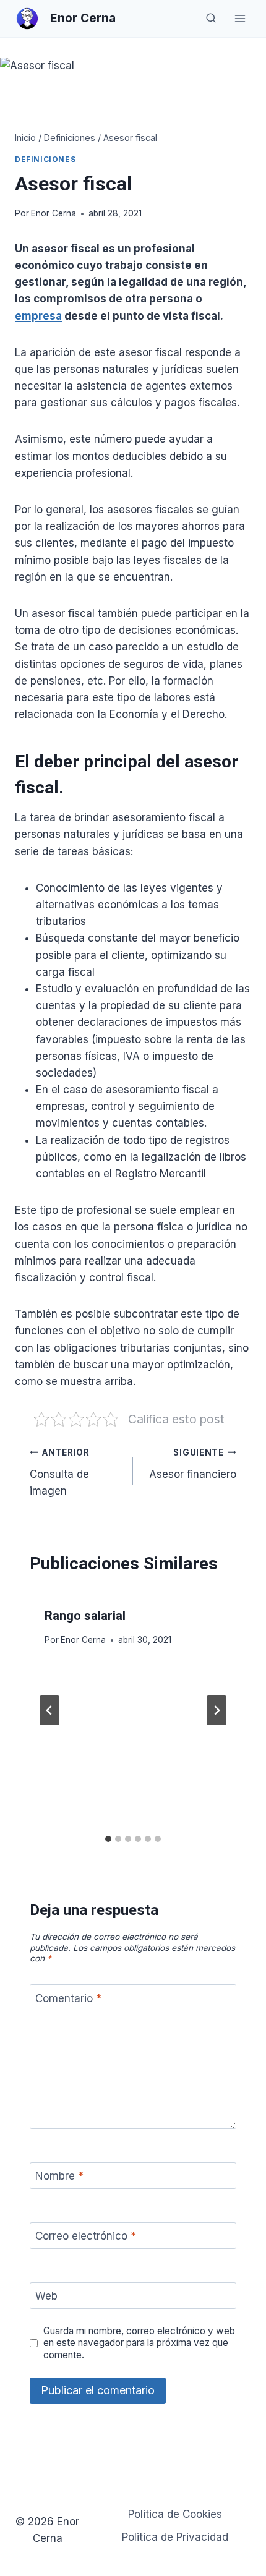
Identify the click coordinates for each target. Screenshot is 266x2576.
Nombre (59, 2176)
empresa (38, 316)
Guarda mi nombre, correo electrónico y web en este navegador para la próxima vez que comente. (139, 2343)
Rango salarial (85, 1616)
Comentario (68, 1998)
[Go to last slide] (49, 1710)
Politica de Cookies (175, 2514)
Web (46, 2296)
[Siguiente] (217, 1710)
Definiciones (45, 159)
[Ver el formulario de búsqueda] (211, 19)
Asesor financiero (193, 1464)
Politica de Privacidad (175, 2537)
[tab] (108, 1839)
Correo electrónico (86, 2236)
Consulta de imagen (60, 1472)
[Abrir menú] (240, 18)
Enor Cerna (54, 213)
